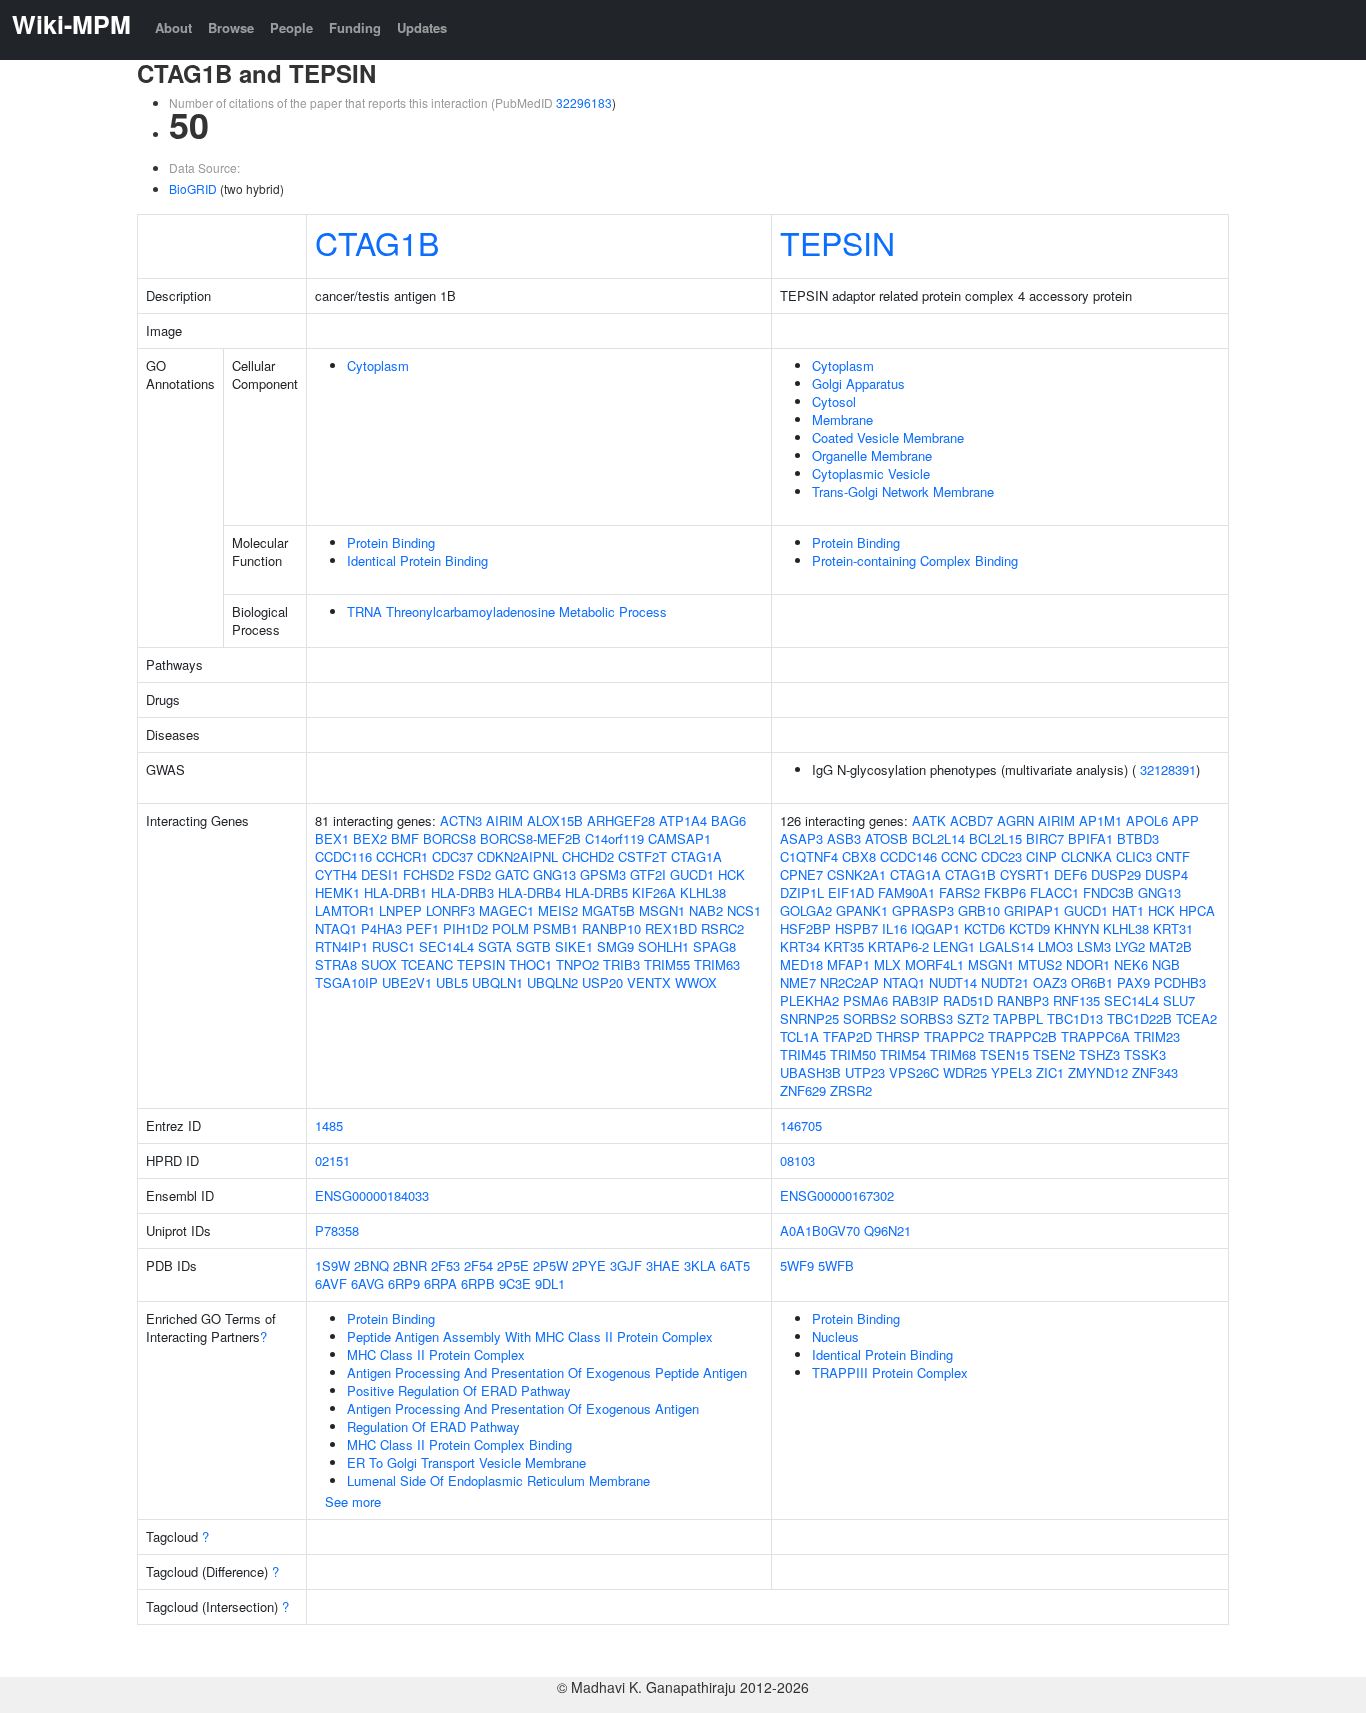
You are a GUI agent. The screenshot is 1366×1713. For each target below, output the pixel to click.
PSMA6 (865, 1000)
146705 (801, 1125)
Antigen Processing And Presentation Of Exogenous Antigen (523, 1408)
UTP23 (865, 1072)
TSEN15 (1004, 1054)
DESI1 (380, 874)
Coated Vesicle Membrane (888, 437)
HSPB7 (856, 928)
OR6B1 (1092, 982)
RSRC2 (722, 928)
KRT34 (800, 946)
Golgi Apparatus (858, 383)
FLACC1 (1054, 892)
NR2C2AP (849, 982)
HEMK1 (337, 892)
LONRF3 (450, 910)
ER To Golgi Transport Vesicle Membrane (466, 1462)
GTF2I (648, 874)
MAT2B (1170, 946)
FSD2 (474, 874)
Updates (422, 27)
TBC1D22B (1139, 1018)
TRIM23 (1157, 1036)
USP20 (602, 982)
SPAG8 (714, 946)
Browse (231, 27)
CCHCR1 (402, 856)
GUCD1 (692, 874)
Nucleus (835, 1336)
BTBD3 (1138, 838)
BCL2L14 (938, 838)
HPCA (1197, 910)
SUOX (379, 964)
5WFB (836, 1265)
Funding (355, 27)
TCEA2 (1196, 1018)
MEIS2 (558, 910)
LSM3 (1094, 946)
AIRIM (504, 820)
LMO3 (1055, 946)
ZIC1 (1050, 1072)
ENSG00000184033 (372, 1195)
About (173, 27)
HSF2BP (805, 928)
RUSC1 (393, 946)
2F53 (445, 1265)
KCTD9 (1029, 928)
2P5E (513, 1265)
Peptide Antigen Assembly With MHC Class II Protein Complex (530, 1336)
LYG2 (1130, 946)
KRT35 (844, 946)
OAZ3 (1050, 982)
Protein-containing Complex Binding (915, 560)
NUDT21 (1005, 982)
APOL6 (1147, 820)
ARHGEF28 (621, 820)
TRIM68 (953, 1054)
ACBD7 (971, 820)
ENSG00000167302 (837, 1195)
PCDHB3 (1180, 982)
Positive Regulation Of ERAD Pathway (459, 1390)
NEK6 (1131, 964)
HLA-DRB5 (596, 892)
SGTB (533, 946)
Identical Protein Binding (417, 560)
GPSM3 (603, 874)
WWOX (696, 982)
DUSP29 (1116, 874)
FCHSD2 (428, 874)
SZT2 (973, 1018)
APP (1185, 820)
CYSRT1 (1025, 874)
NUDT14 (953, 982)
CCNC (959, 856)
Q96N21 (887, 1230)
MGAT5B (608, 910)
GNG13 (554, 874)
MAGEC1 (506, 910)
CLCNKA (1086, 856)
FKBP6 (1005, 892)
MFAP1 (848, 964)
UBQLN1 (497, 982)
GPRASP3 (923, 910)
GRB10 (979, 910)
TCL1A (799, 1036)
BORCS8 (449, 838)
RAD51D (968, 1000)
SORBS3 (926, 1018)
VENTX (649, 982)
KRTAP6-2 (898, 946)
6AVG (367, 1283)
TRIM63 (717, 964)
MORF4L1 (934, 964)
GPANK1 (862, 910)
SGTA (495, 946)
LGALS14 (1006, 946)
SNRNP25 (809, 1018)
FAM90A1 (906, 892)
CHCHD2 (588, 856)
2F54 (478, 1265)
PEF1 (422, 928)
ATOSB (886, 838)
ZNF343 (1155, 1072)
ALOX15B (555, 820)
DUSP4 (1166, 874)
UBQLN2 (552, 982)
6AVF (331, 1283)
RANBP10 (611, 928)
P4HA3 (381, 928)
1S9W (332, 1265)
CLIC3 (1134, 856)
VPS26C (914, 1072)
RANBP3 (1023, 1000)
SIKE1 (574, 946)
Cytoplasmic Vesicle (871, 473)
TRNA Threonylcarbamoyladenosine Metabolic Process (507, 611)
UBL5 (452, 982)
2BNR (410, 1265)
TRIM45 (803, 1054)
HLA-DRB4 (529, 892)
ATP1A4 (683, 820)
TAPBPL (1018, 1018)
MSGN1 (662, 910)
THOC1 (530, 964)
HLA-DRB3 (462, 892)
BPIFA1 (1090, 838)
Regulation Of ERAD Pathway (433, 1426)
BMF (405, 838)
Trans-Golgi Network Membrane (903, 491)
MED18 (801, 964)
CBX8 (859, 856)
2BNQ (371, 1265)
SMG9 (615, 946)
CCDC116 (343, 856)
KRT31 (1173, 928)
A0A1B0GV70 (820, 1230)
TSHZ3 (1099, 1054)
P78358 (337, 1230)
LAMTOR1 (345, 910)
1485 (329, 1125)
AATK (929, 820)
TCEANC (427, 964)
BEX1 (332, 838)
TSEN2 (1054, 1054)
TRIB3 (621, 964)
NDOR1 (1088, 964)
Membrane (842, 419)
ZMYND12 (1098, 1072)
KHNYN (1076, 928)
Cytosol (834, 401)
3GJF (626, 1265)
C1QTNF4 (809, 856)
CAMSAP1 (679, 838)
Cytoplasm (378, 365)
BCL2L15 (995, 838)
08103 (797, 1160)
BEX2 (370, 838)
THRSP (898, 1036)
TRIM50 (853, 1054)
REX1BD (671, 928)
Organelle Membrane (872, 455)
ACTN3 (461, 820)
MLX (887, 964)
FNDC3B (1108, 892)
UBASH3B (810, 1072)
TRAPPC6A (1095, 1036)
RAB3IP (915, 1000)
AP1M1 (1100, 820)
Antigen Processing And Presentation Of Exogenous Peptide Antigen (547, 1372)
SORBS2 (869, 1018)
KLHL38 (703, 892)
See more (353, 1501)
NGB (1166, 964)
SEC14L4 (446, 946)
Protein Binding (391, 542)
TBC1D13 (1075, 1018)
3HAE (663, 1265)
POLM (510, 928)
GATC (512, 874)
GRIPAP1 (1032, 910)
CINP (1041, 856)
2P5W (550, 1265)
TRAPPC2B (1022, 1036)
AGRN (1015, 820)
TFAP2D (847, 1036)
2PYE (589, 1265)
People (291, 27)
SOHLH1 (663, 946)
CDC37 (452, 856)
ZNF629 (803, 1090)
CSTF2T (642, 856)
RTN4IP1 (341, 946)
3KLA (700, 1265)
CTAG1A (696, 856)
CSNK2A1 (856, 874)
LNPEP (400, 910)
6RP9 (404, 1283)
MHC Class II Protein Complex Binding (459, 1444)
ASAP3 (801, 838)
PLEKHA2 (809, 1000)
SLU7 (1179, 1000)
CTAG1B (377, 242)
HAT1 (1128, 910)
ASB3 (844, 838)
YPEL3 (1011, 1072)
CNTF (1173, 856)
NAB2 (706, 910)
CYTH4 (336, 874)
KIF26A (654, 892)
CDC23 (1001, 856)
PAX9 (1133, 982)
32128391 (1168, 769)
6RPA (440, 1283)
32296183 (584, 102)
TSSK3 (1145, 1054)
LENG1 (954, 946)
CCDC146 (908, 856)
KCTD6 (984, 928)
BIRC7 (1045, 838)
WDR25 (965, 1072)
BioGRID (193, 188)
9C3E (515, 1283)
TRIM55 (667, 964)
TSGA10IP (346, 982)
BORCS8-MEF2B (530, 838)
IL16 (894, 928)
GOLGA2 (806, 910)
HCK (731, 874)
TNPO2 (577, 964)
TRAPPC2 (954, 1036)
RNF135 (1076, 1000)
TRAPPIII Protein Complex (890, 1372)
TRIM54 (903, 1054)
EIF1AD (851, 892)
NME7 (798, 982)
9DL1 (550, 1283)
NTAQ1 (336, 928)
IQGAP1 (935, 928)
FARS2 (959, 892)
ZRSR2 (851, 1090)
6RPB (478, 1283)
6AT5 (735, 1265)
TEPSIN (837, 242)
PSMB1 (555, 928)
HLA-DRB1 (395, 892)
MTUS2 (1040, 964)
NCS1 (744, 910)
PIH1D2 (465, 928)
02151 (332, 1160)
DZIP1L (802, 892)
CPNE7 (801, 874)
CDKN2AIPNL (517, 856)
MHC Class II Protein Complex (436, 1354)
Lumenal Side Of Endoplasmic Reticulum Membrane (498, 1480)
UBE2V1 (407, 982)
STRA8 (336, 964)
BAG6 (728, 820)
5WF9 (797, 1265)
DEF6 (1070, 874)
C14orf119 (614, 838)
